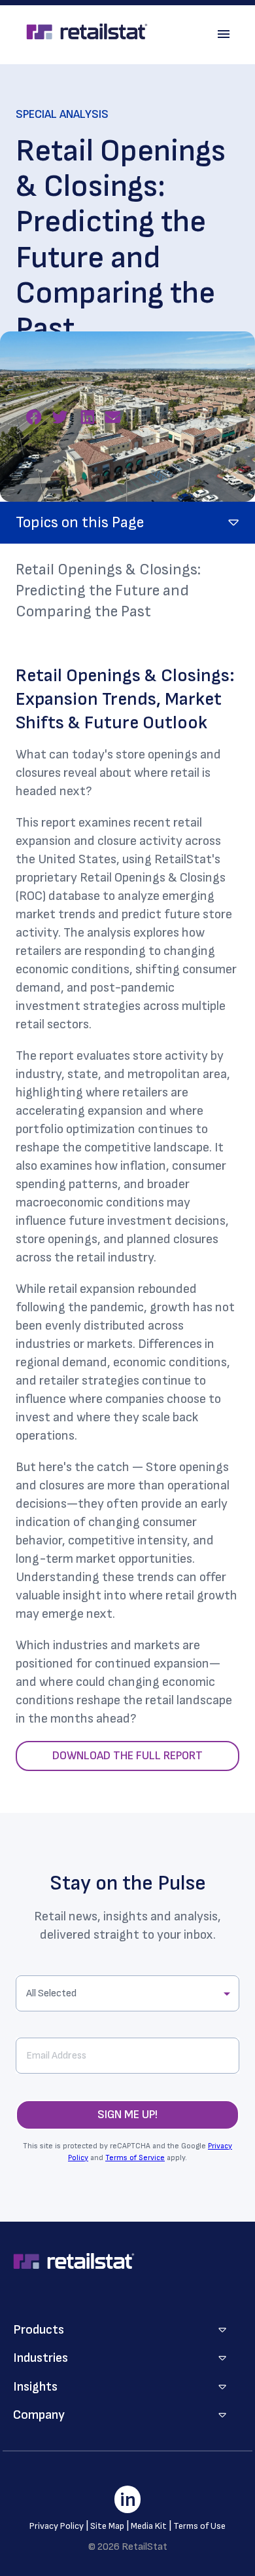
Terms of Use (199, 2526)
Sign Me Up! (127, 2115)
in (128, 2500)
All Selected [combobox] (51, 1993)
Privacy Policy (57, 2526)
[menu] (224, 34)
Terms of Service (135, 2158)
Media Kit (149, 2526)
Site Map (107, 2526)
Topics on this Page (80, 522)
